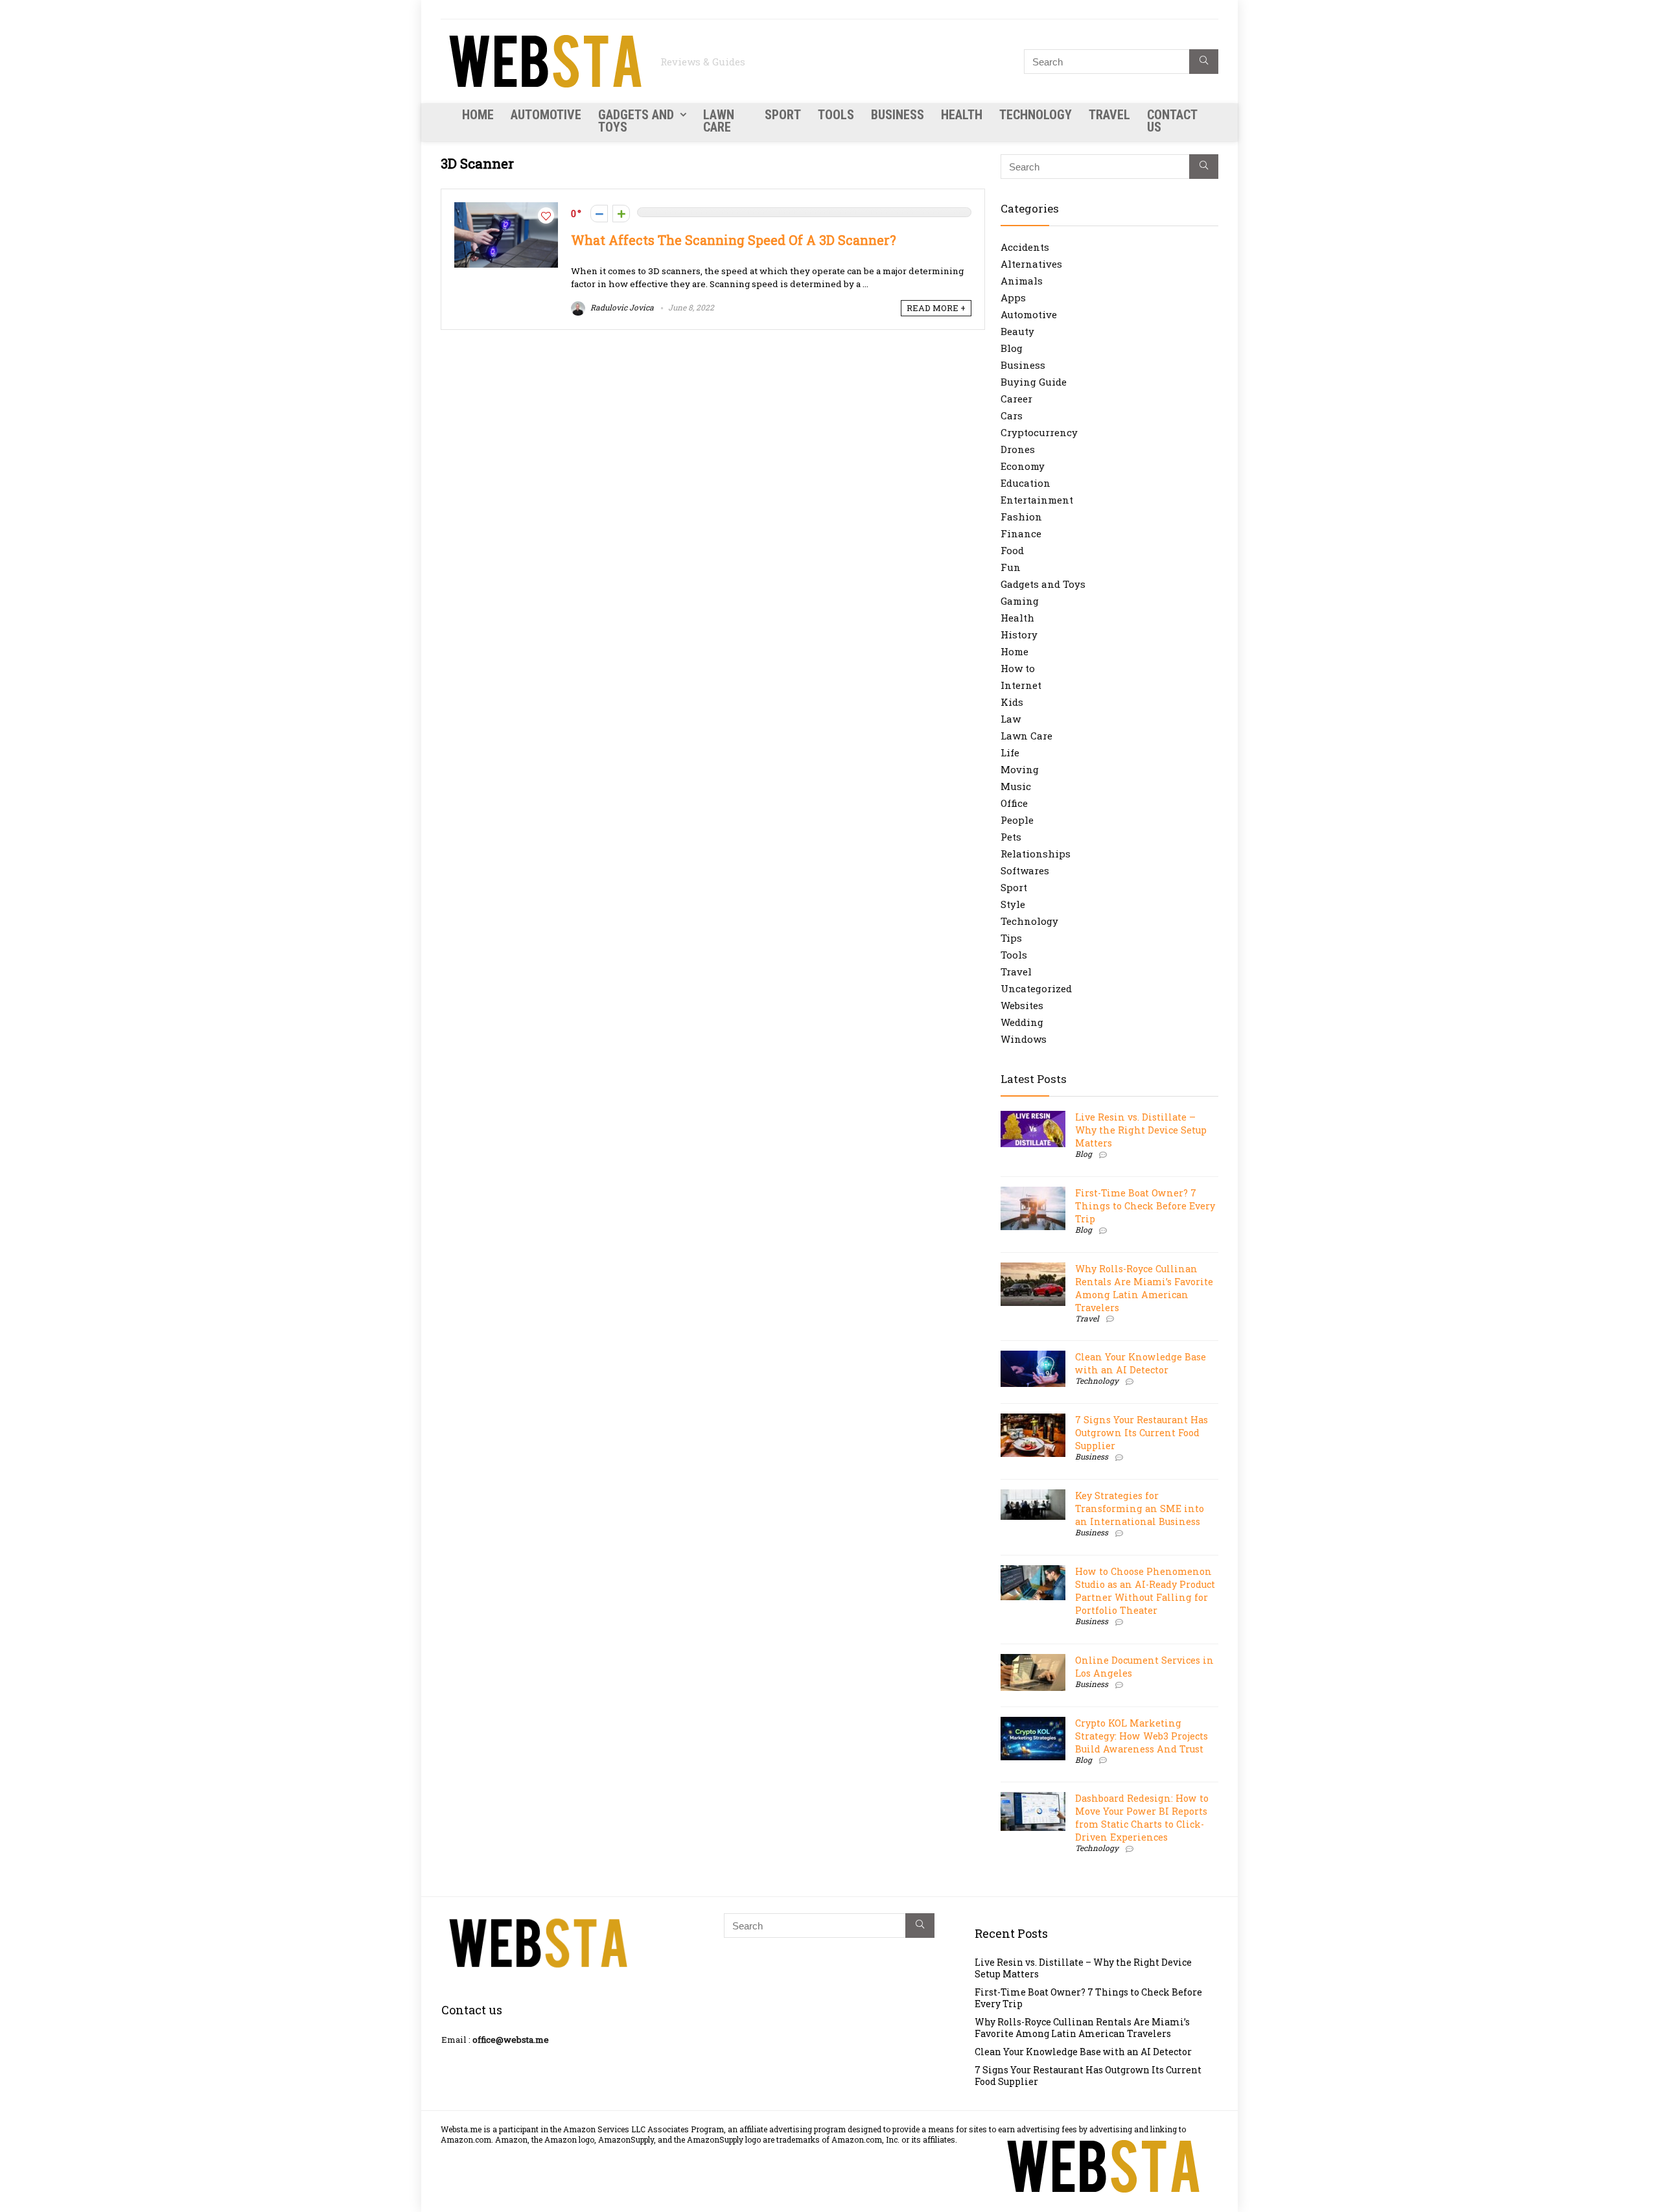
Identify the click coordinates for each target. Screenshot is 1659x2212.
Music (1016, 786)
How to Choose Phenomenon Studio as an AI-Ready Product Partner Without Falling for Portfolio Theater (1145, 1591)
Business (898, 115)
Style (1013, 904)
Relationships (1036, 854)
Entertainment (1037, 500)
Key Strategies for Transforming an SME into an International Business (1140, 1508)
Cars (1012, 415)
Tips (1011, 938)
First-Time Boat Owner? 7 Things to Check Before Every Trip (1145, 1206)
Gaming (1020, 601)
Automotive (546, 115)
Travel (1109, 115)
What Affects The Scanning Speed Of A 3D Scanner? (733, 240)
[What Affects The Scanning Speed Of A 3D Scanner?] (506, 209)
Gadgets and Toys (636, 121)
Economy (1023, 466)
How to (1018, 668)
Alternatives (1031, 264)
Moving (1020, 769)
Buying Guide (1034, 382)
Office (1014, 803)
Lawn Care (719, 121)
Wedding (1022, 1022)
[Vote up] (621, 214)
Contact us (1172, 121)
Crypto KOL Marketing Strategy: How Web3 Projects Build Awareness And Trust (1142, 1736)
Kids (1012, 702)
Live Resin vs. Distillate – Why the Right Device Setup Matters (1141, 1130)
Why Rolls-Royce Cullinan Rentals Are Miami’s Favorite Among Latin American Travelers (1144, 1288)
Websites (1022, 1005)
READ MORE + (936, 308)
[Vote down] (599, 214)
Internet (1021, 685)
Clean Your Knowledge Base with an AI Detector (1141, 1363)
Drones (1018, 449)
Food (1012, 550)
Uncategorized (1036, 988)
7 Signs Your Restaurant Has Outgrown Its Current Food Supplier (1142, 1433)
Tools (836, 115)
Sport (783, 115)
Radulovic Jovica (621, 307)
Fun (1011, 567)
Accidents (1025, 247)
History (1019, 634)
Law (1011, 719)
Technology (1036, 115)
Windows (1024, 1039)
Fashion (1021, 517)
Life (1010, 752)
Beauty (1017, 331)
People (1017, 820)
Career (1016, 399)
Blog (1012, 348)
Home (478, 115)
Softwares (1025, 870)
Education (1026, 483)
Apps (1013, 297)
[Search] (1204, 62)
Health (962, 115)
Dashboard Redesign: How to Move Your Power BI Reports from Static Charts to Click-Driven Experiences (1142, 1818)
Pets (1011, 837)
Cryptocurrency (1039, 432)
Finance (1021, 533)
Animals (1022, 281)
